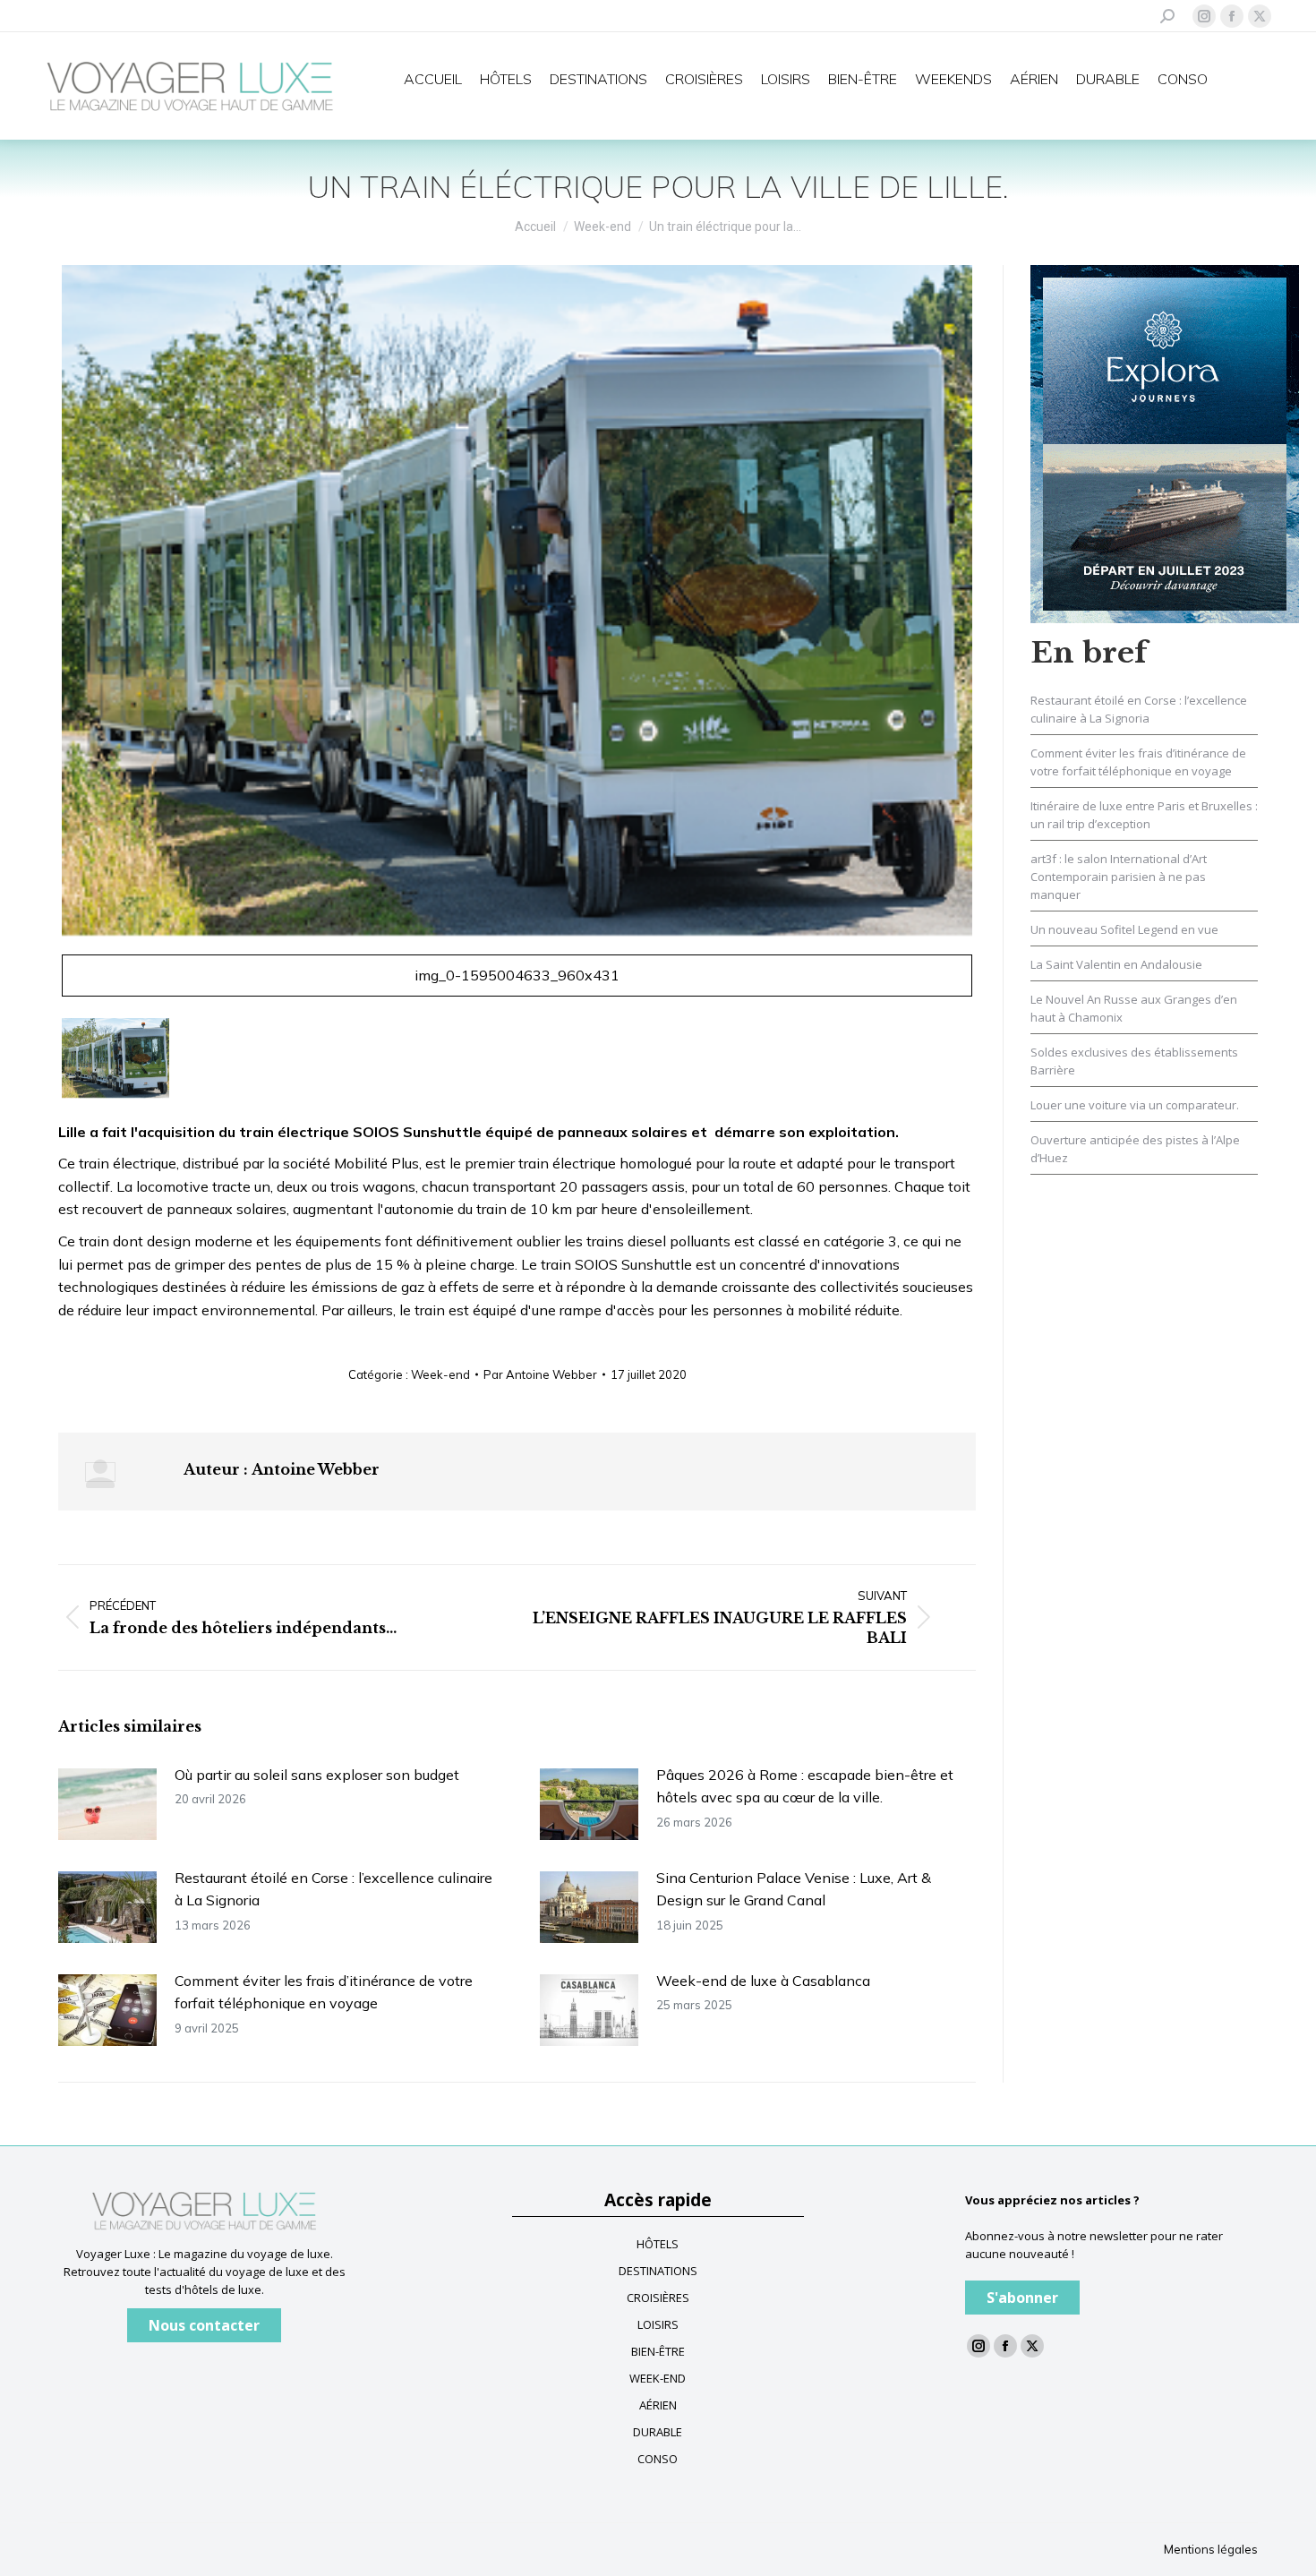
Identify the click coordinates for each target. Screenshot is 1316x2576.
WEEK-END (658, 2378)
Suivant (997, 639)
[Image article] (107, 1804)
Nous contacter (204, 2325)
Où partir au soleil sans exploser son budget (317, 1775)
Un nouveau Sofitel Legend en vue (1124, 929)
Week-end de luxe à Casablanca (763, 1981)
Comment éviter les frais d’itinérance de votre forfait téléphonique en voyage (324, 1992)
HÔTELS (658, 2244)
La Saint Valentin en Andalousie (1116, 964)
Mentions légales (1211, 2549)
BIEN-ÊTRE (658, 2351)
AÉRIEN (658, 2405)
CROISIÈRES (658, 2298)
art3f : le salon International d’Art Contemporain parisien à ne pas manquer (1119, 877)
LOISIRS (658, 2324)
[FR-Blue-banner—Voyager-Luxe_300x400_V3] (1165, 442)
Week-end (440, 1374)
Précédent (37, 639)
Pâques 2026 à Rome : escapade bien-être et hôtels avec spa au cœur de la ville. (805, 1786)
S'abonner (1022, 2298)
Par (540, 1374)
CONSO (658, 2459)
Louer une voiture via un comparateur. (1135, 1105)
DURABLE (658, 2432)
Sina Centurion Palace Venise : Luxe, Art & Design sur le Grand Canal (794, 1889)
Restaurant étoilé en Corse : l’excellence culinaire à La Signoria (333, 1889)
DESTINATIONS (658, 2271)
